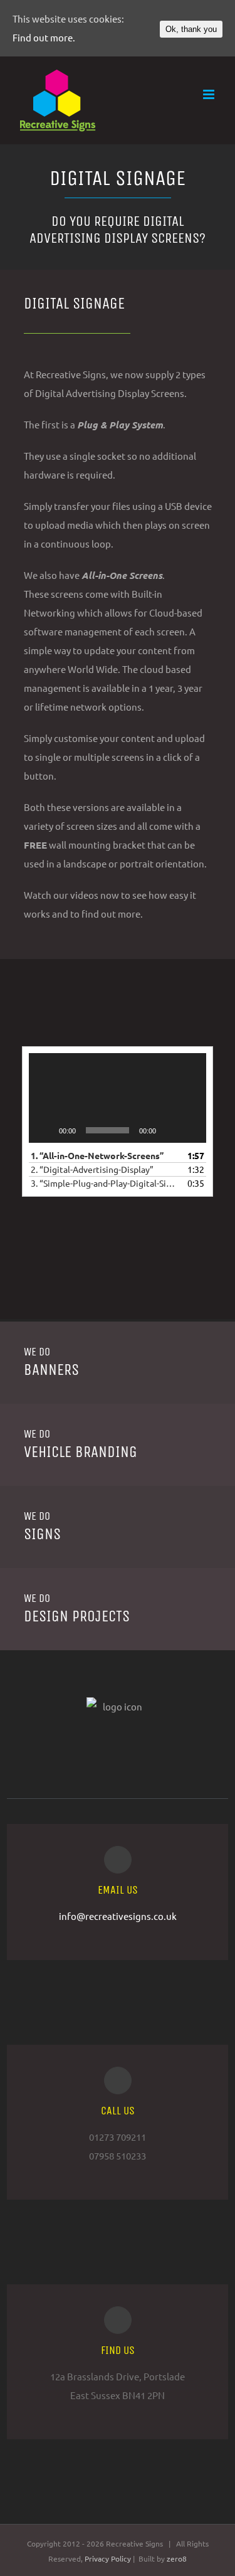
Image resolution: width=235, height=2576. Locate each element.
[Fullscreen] (190, 1130)
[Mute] (170, 1130)
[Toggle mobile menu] (210, 94)
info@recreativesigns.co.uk (118, 1916)
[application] (118, 1098)
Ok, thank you (191, 29)
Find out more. (44, 37)
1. (97, 1155)
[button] (118, 1098)
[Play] (45, 1130)
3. (105, 1183)
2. (92, 1169)
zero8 (177, 2558)
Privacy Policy (109, 2558)
